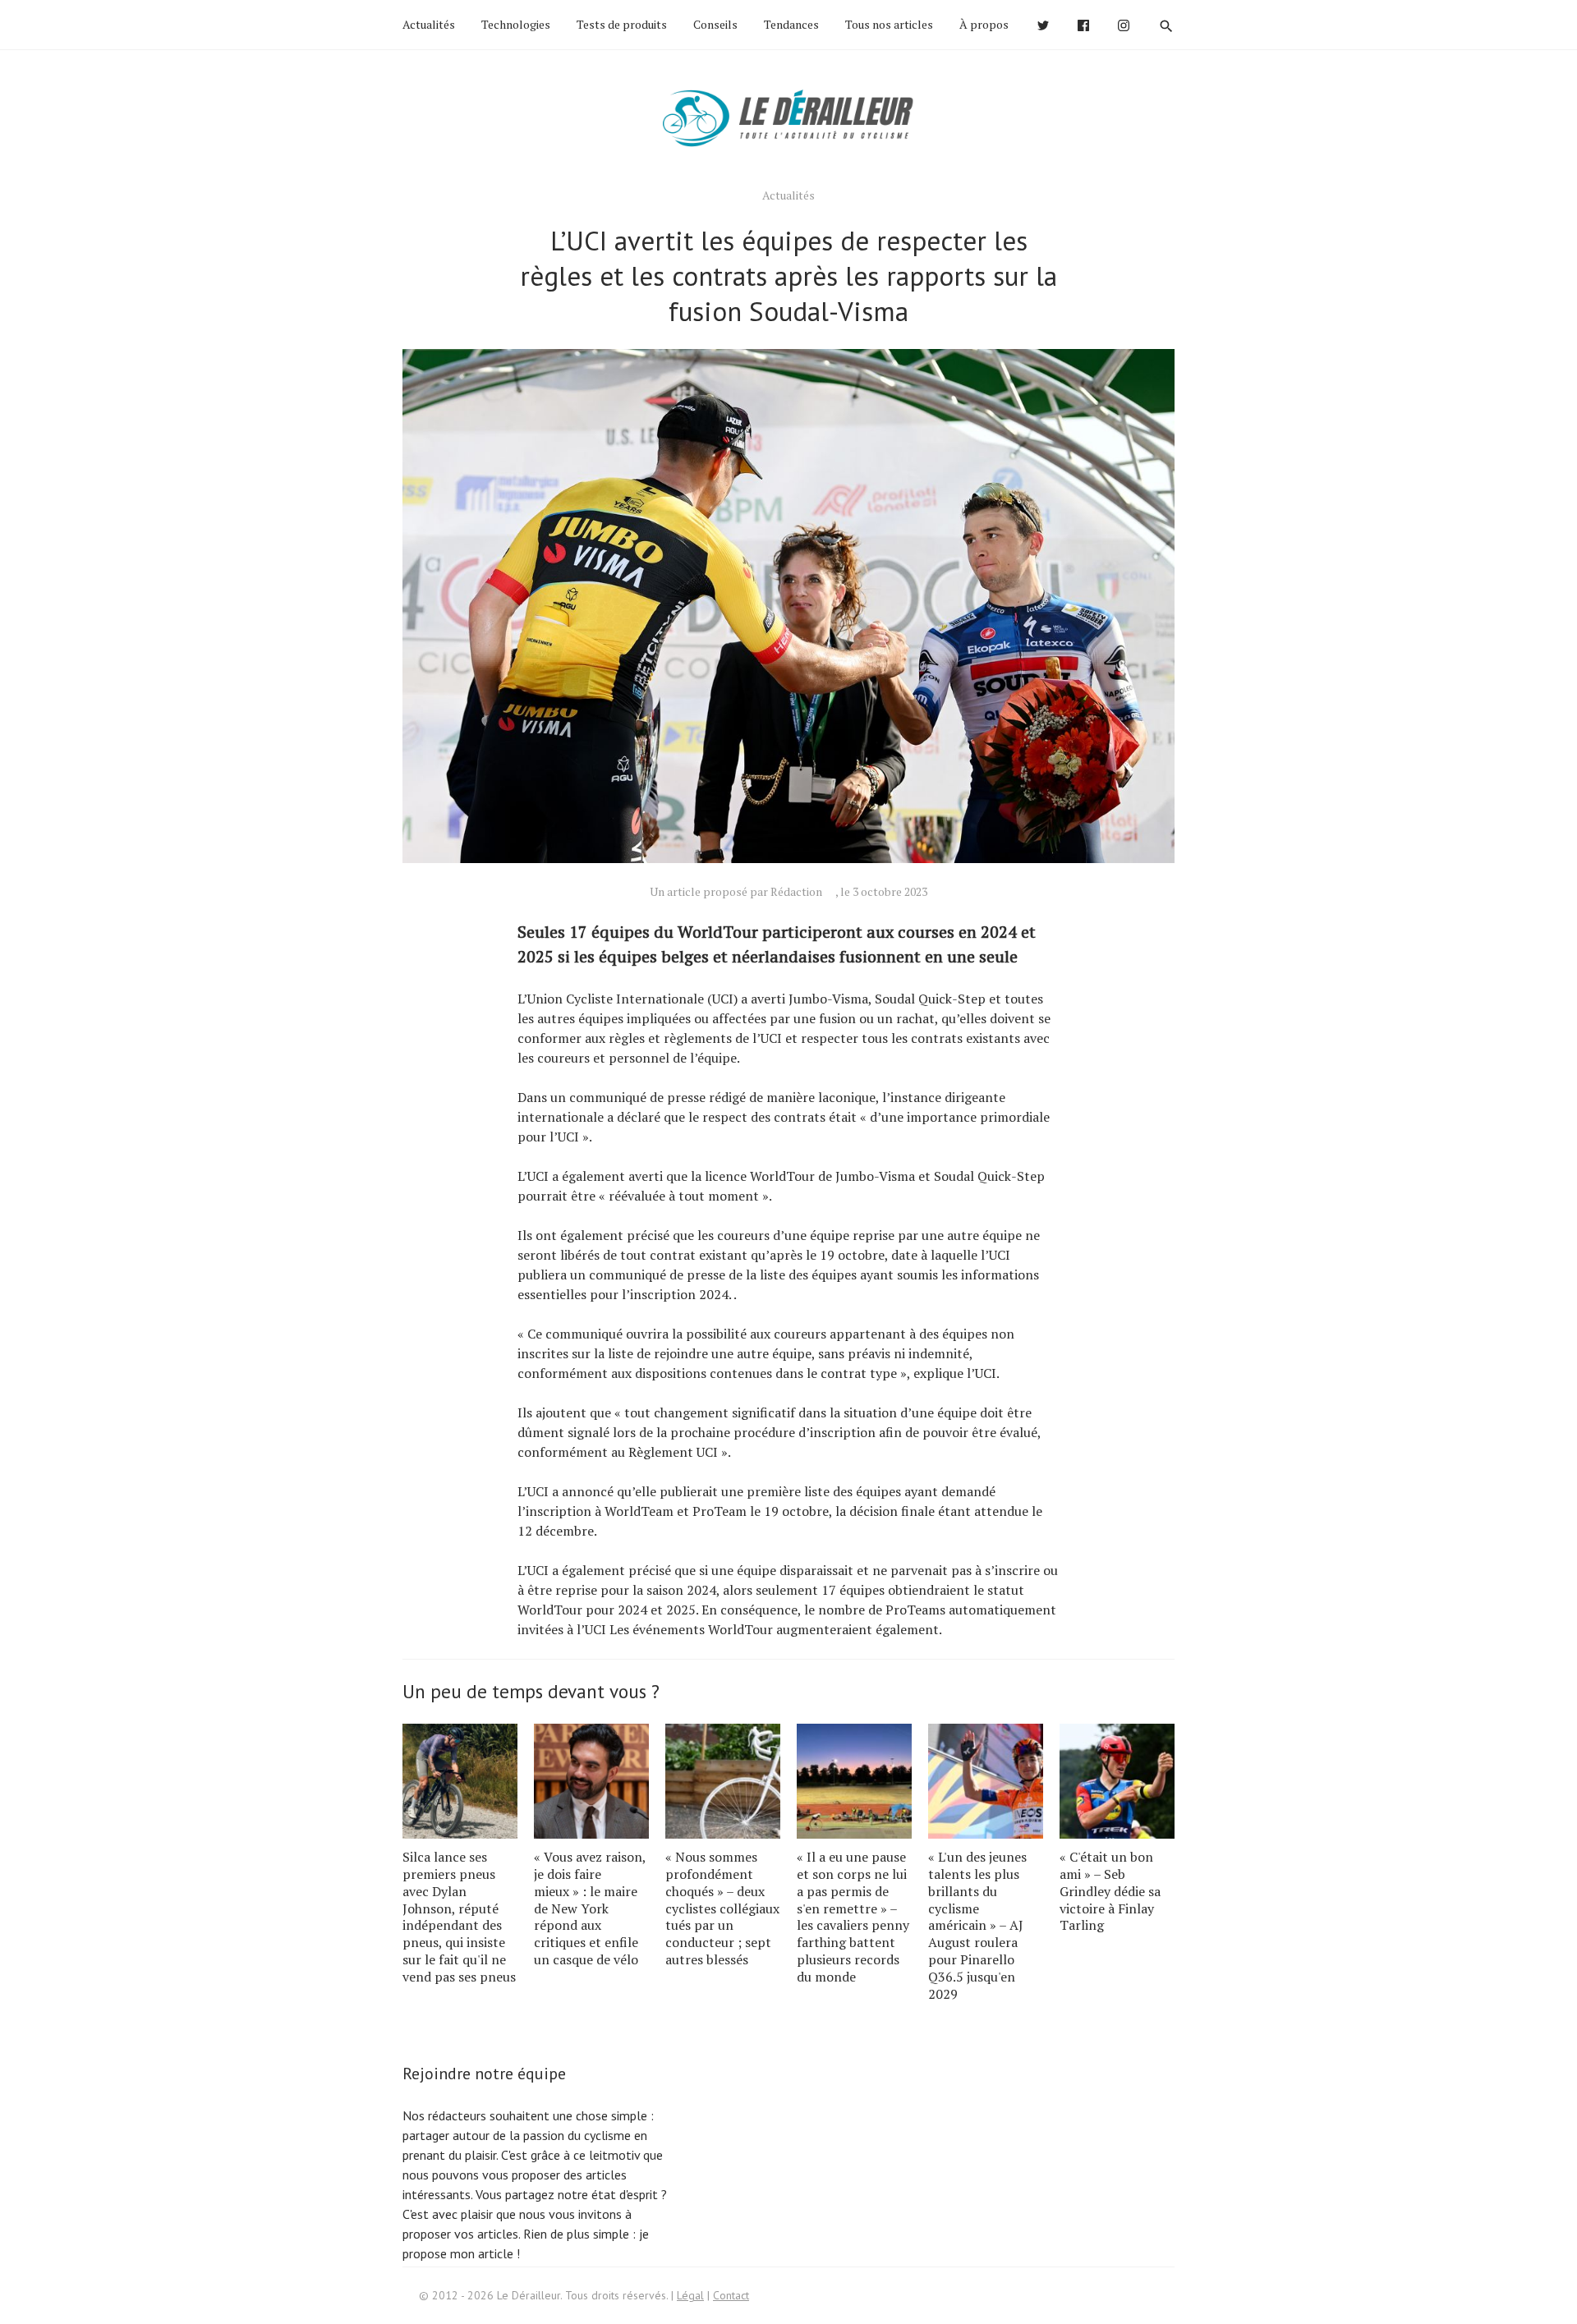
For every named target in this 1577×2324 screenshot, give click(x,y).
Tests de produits (622, 24)
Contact (731, 2295)
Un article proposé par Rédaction (736, 891)
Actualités (429, 24)
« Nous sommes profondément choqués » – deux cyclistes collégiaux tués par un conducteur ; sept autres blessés (722, 1908)
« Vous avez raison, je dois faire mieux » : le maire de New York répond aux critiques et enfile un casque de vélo (590, 1908)
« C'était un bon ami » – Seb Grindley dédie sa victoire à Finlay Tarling (1110, 1891)
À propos (984, 24)
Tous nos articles (889, 24)
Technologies (516, 24)
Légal (690, 2295)
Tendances (791, 24)
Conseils (715, 24)
